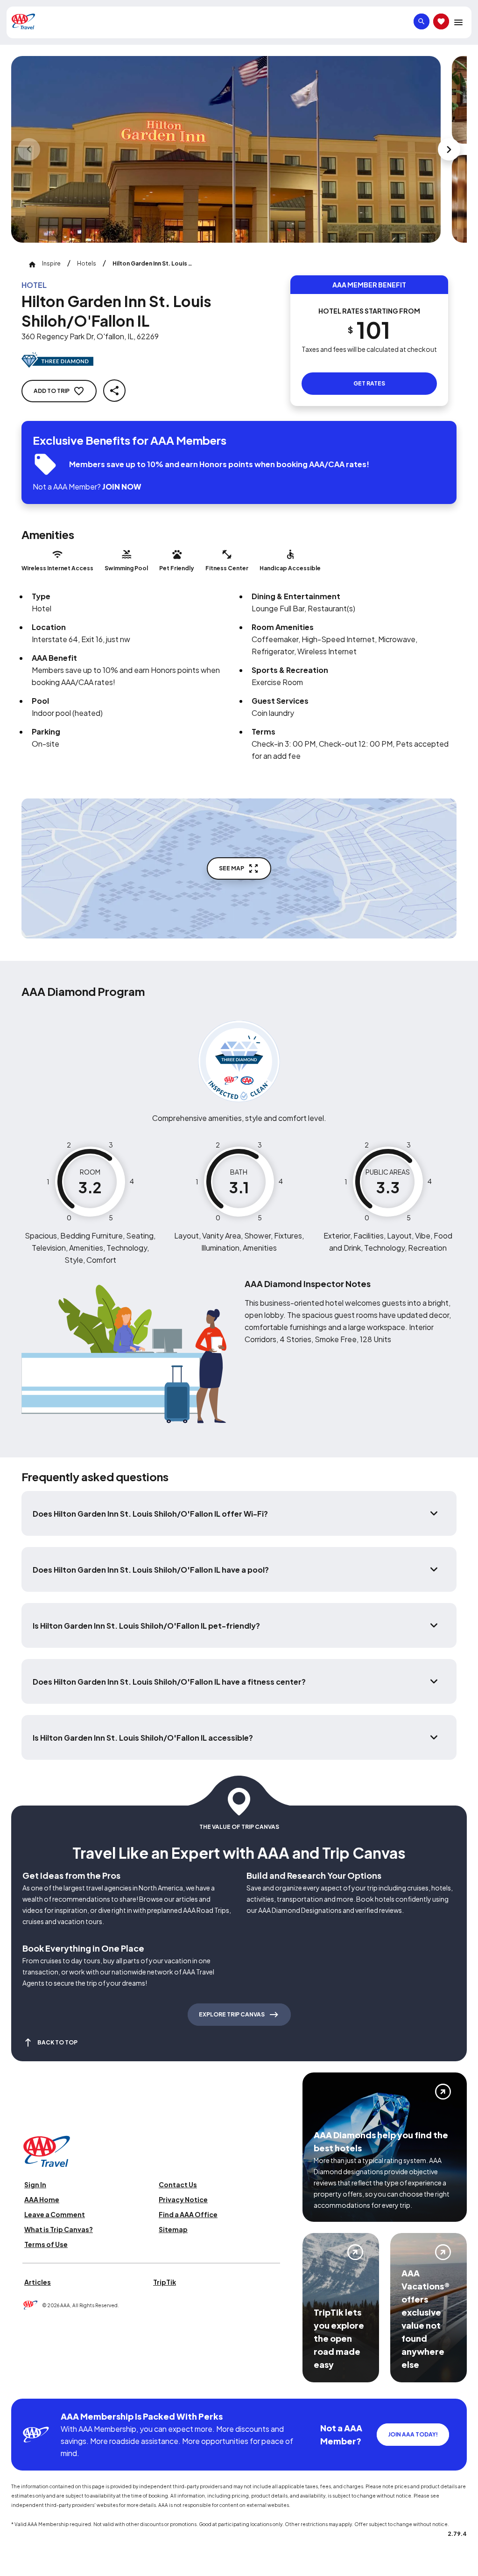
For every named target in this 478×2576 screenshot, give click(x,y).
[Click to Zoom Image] (226, 149)
